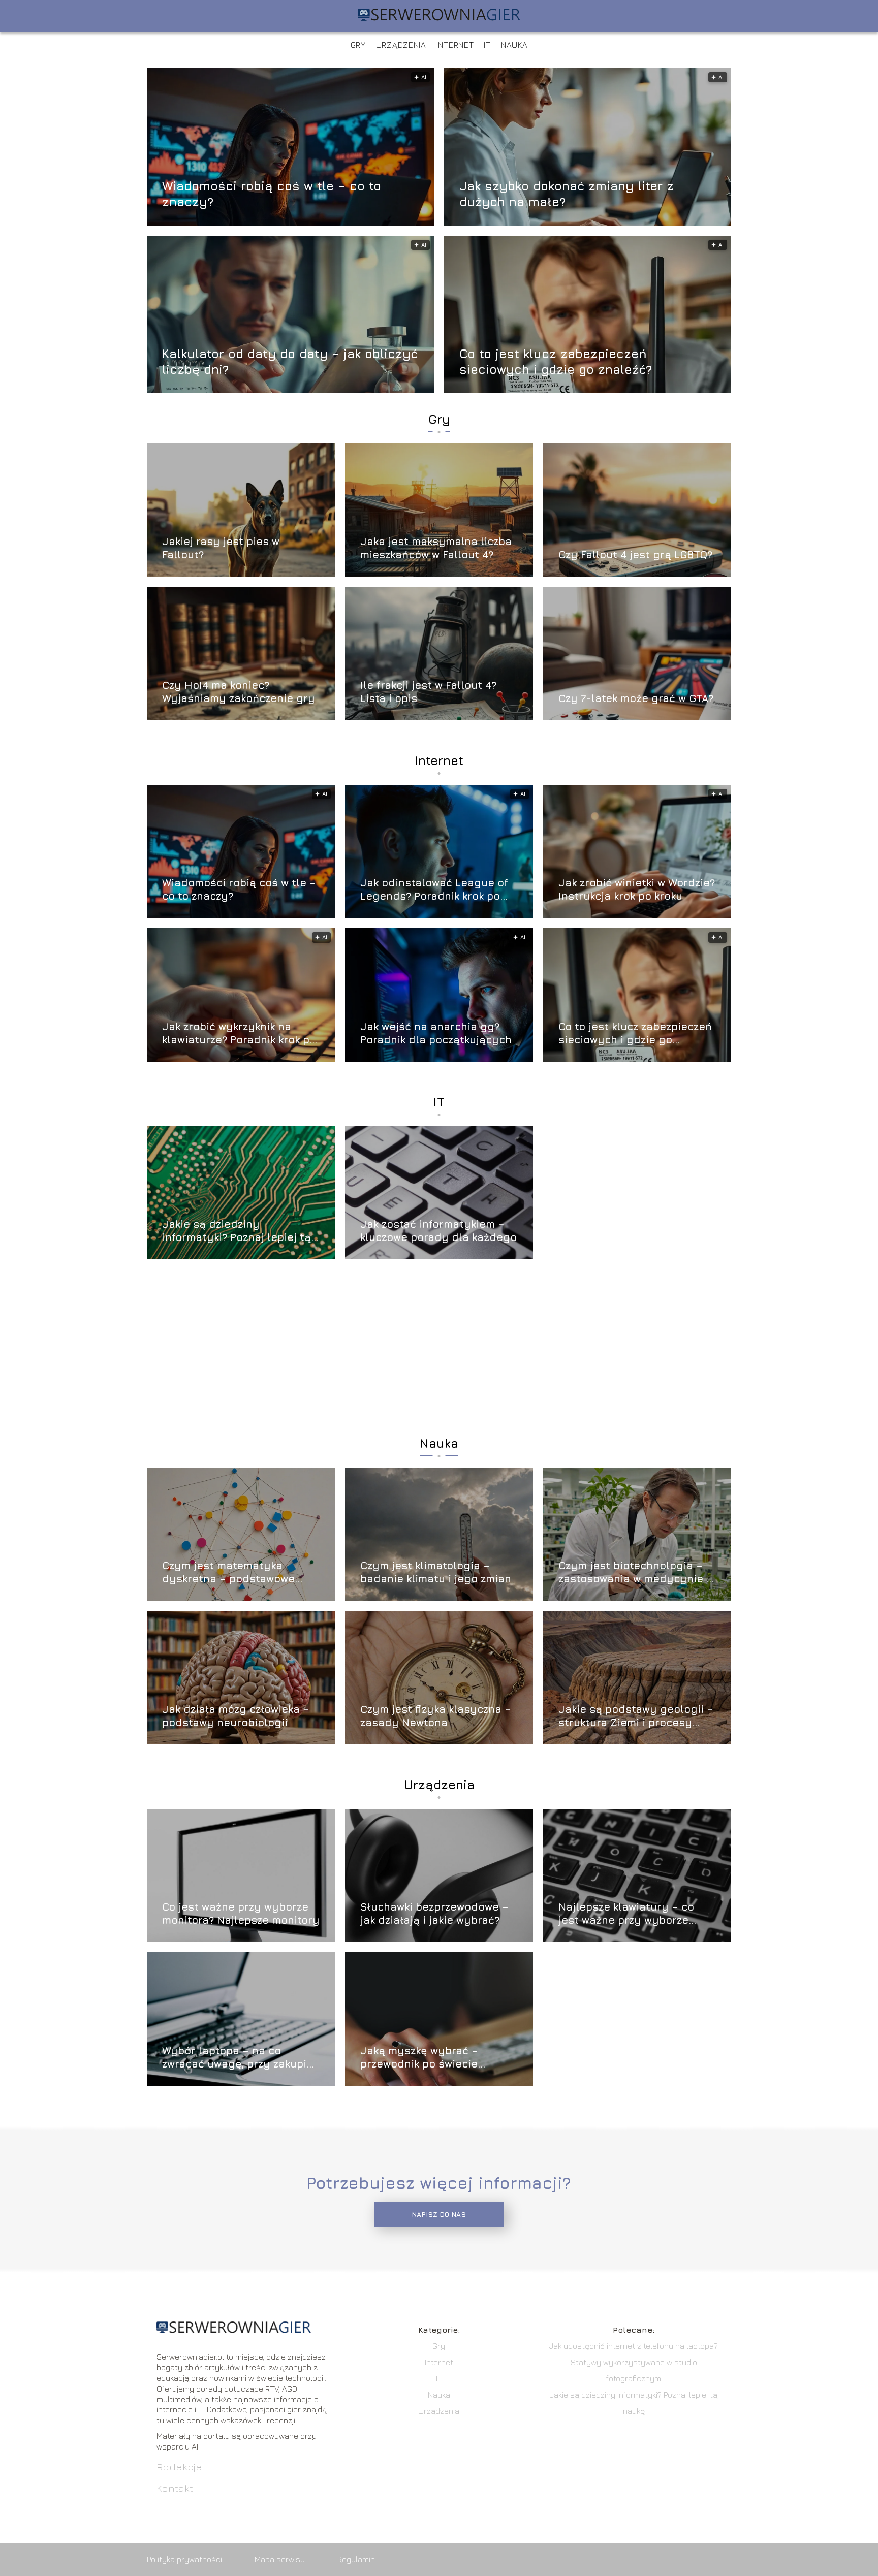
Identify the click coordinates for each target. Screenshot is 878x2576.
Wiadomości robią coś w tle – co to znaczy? (272, 193)
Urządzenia (401, 45)
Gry (358, 45)
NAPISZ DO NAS (439, 2214)
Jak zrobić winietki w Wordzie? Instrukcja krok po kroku (637, 889)
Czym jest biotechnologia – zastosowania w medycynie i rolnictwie (634, 1572)
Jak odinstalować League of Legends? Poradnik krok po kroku (434, 890)
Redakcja (179, 2467)
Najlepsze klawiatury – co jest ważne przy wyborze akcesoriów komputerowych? (634, 1914)
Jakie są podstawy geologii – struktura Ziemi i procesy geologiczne (636, 1716)
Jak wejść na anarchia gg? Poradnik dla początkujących (436, 1033)
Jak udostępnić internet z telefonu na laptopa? (634, 2346)
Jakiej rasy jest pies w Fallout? (221, 548)
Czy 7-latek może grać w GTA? (636, 698)
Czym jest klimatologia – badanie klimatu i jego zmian (436, 1572)
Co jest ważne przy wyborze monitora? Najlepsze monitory (241, 1913)
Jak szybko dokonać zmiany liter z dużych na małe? (567, 193)
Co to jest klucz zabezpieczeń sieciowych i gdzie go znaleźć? (556, 361)
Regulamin (356, 2559)
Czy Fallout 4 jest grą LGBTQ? (635, 554)
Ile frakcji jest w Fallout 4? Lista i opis (428, 692)
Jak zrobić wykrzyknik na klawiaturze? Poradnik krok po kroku (239, 1033)
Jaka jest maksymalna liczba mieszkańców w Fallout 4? (436, 548)
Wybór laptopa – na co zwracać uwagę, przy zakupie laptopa (238, 2058)
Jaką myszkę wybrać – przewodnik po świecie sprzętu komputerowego (424, 2058)
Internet (455, 45)
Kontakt (175, 2488)
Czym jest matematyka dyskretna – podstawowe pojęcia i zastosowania (228, 1572)
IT (487, 45)
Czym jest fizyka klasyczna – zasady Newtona (436, 1716)
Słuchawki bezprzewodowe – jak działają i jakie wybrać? (434, 1913)
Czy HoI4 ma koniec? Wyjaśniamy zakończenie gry (239, 692)
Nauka (514, 45)
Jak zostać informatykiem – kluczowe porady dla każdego (438, 1231)
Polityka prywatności (184, 2559)
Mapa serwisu (280, 2559)
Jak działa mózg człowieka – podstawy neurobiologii (236, 1716)
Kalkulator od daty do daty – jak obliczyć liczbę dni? (290, 361)
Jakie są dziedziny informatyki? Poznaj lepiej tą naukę (237, 1231)
